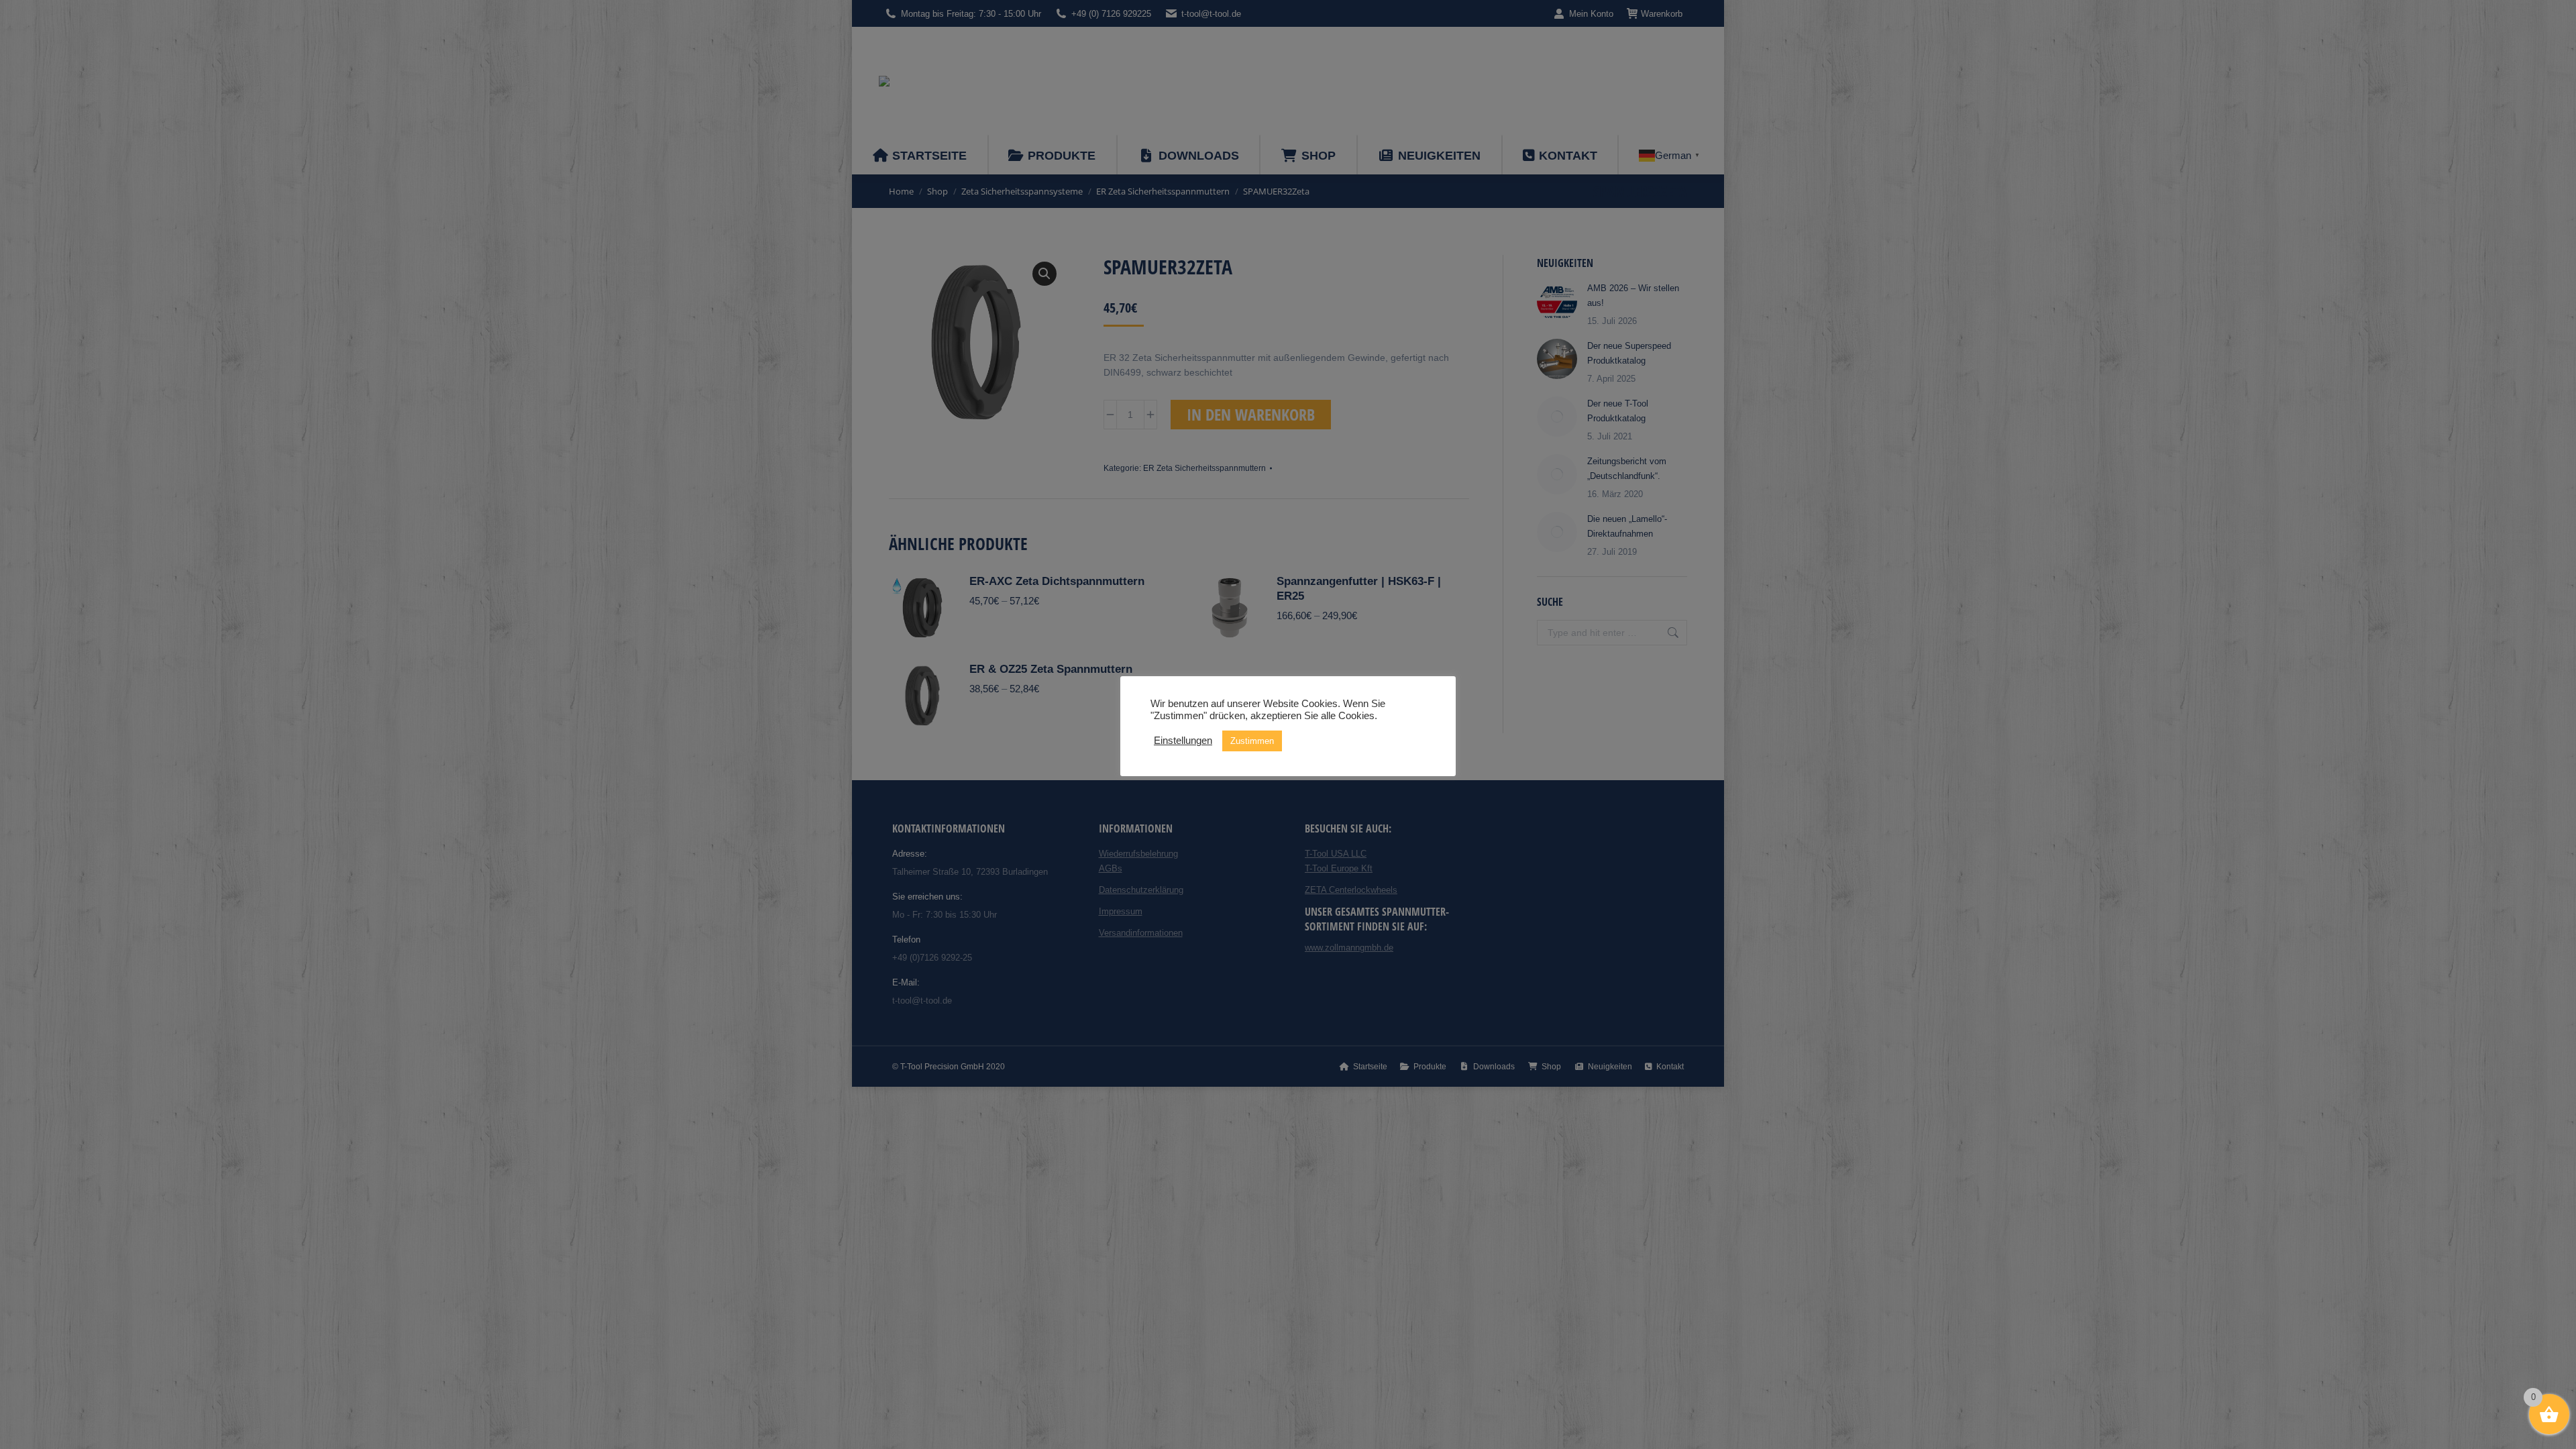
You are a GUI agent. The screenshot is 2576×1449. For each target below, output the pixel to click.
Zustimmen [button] (1252, 741)
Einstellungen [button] (1183, 741)
